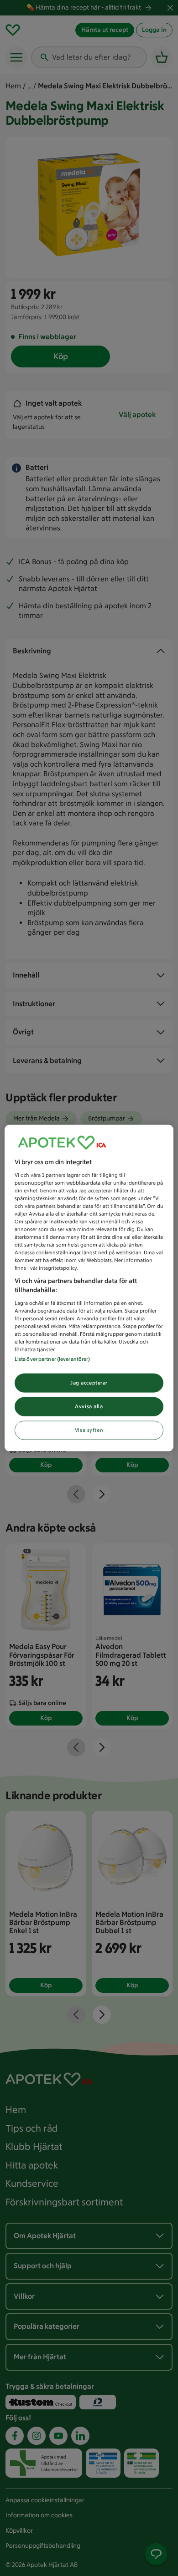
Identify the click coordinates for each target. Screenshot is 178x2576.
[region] (89, 1288)
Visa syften (89, 1430)
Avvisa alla (89, 1406)
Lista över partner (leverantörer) (52, 1359)
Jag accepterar (89, 1383)
